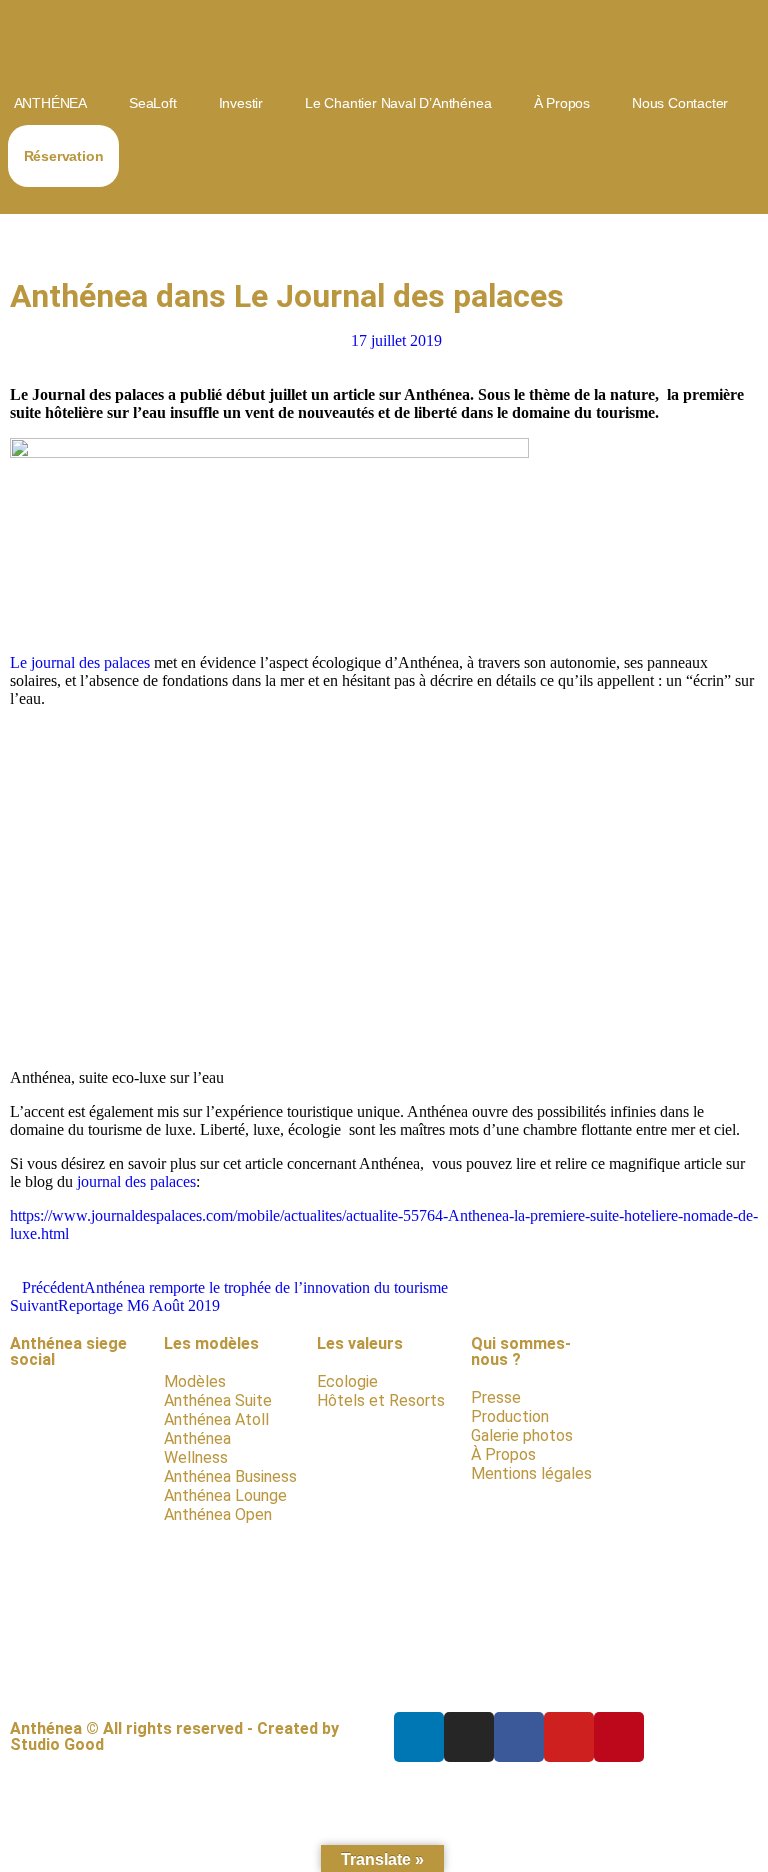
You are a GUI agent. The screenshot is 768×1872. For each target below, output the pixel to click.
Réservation (64, 156)
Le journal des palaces (80, 662)
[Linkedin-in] (419, 1737)
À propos (562, 103)
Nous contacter (680, 103)
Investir (241, 103)
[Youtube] (569, 1737)
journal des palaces (136, 1181)
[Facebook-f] (519, 1737)
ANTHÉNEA (50, 103)
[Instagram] (469, 1737)
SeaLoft (153, 103)
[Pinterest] (619, 1737)
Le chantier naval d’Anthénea (398, 103)
